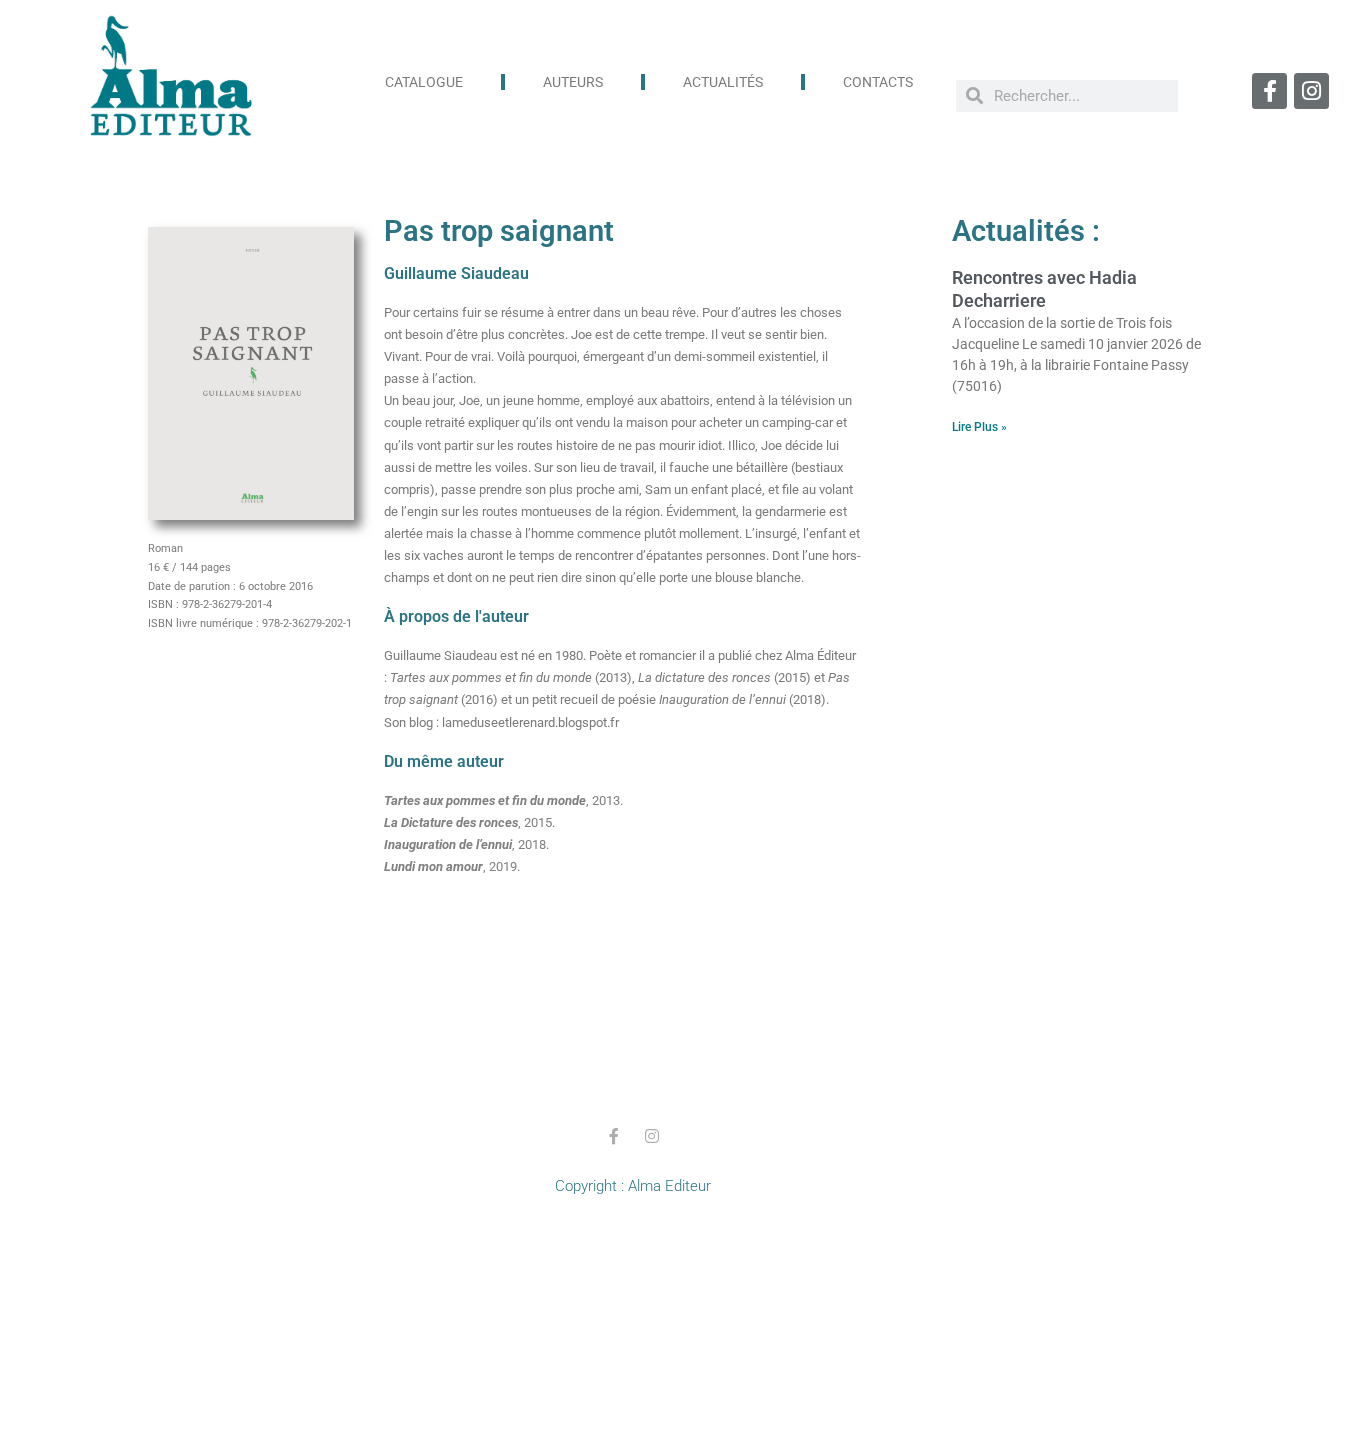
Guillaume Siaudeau (456, 273)
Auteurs (573, 82)
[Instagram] (1311, 90)
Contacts (878, 82)
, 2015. (469, 822)
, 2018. (466, 844)
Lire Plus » (979, 427)
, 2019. (452, 866)
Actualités (723, 82)
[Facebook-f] (1269, 90)
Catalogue (424, 82)
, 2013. (503, 800)
